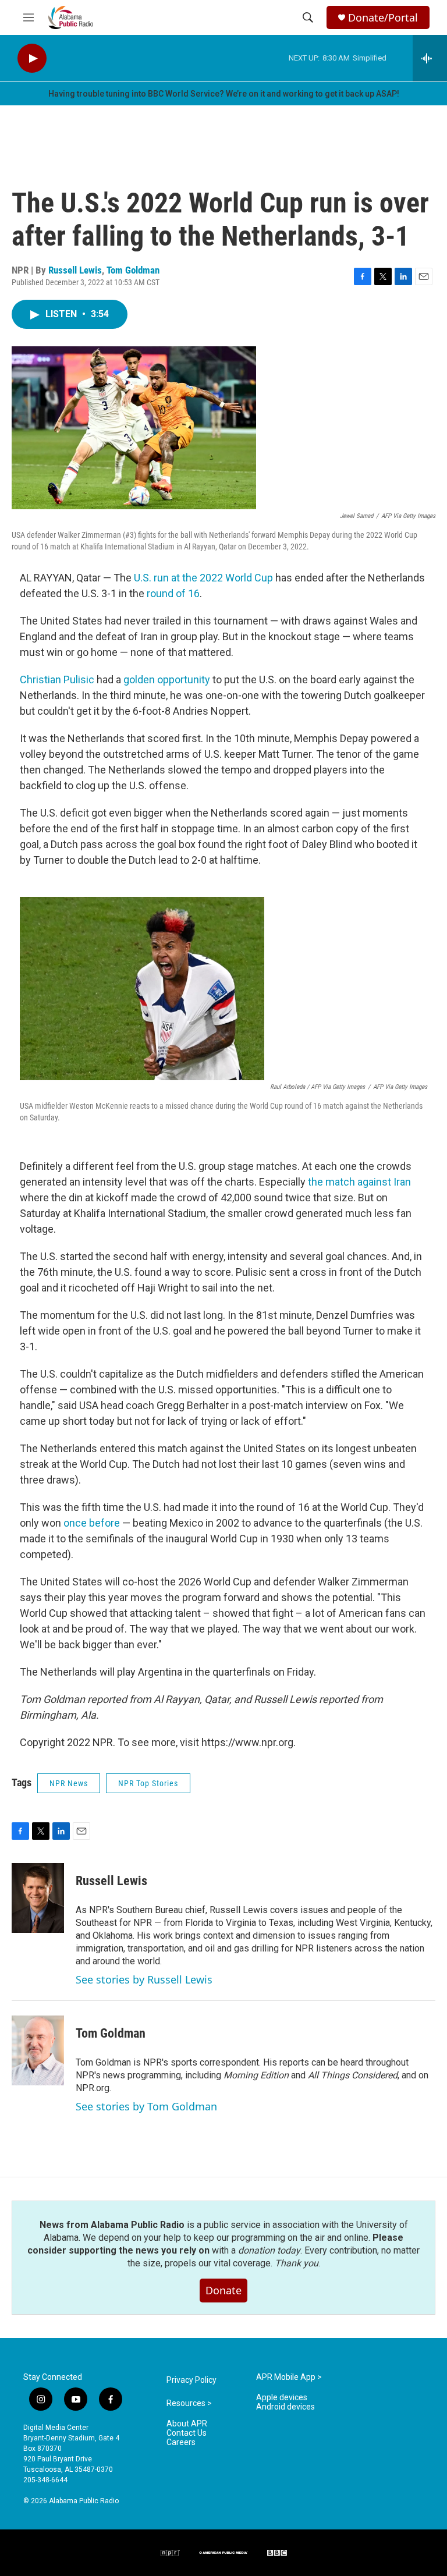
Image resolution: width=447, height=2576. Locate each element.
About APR (187, 2424)
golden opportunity (167, 680)
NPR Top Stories (148, 1783)
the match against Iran (359, 1182)
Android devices (285, 2407)
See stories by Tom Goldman (146, 2106)
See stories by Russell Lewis (144, 1979)
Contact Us (187, 2433)
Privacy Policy (191, 2380)
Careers (181, 2442)
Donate (223, 2290)
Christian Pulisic (57, 680)
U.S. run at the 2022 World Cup (203, 578)
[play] (32, 58)
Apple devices (282, 2398)
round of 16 (173, 593)
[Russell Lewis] (38, 1898)
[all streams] (430, 58)
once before (92, 1523)
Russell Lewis (75, 270)
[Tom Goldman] (38, 2050)
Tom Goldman (133, 270)
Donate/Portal (383, 18)
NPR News (69, 1783)
